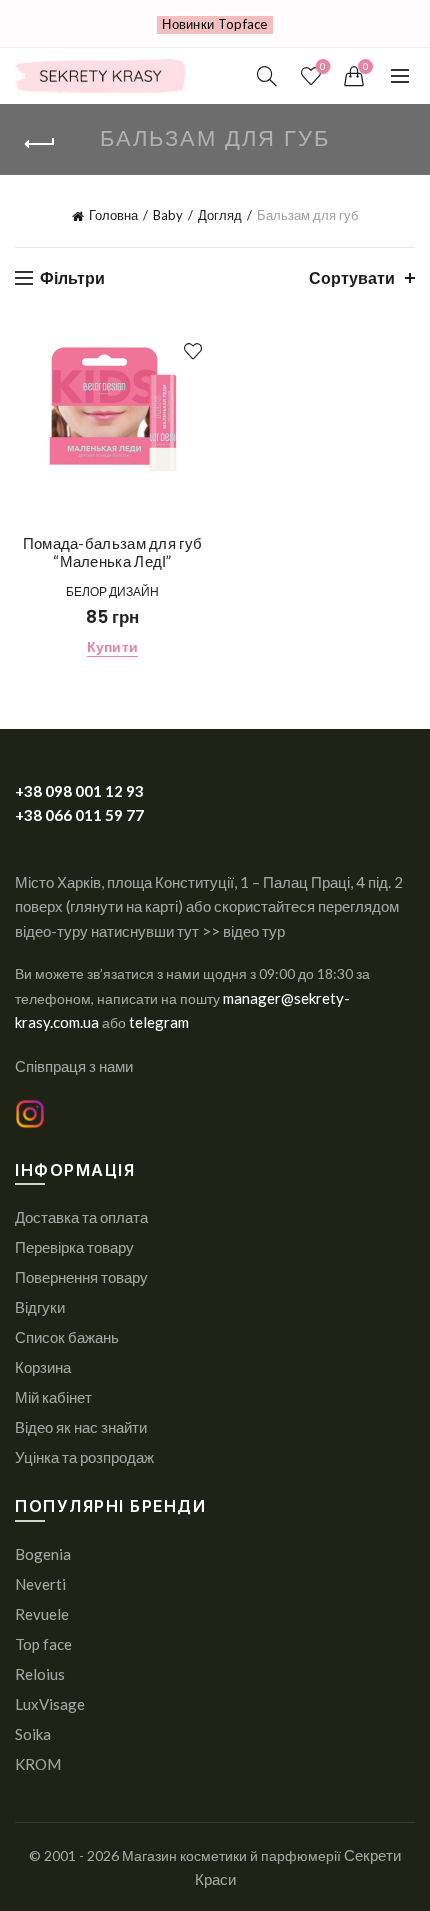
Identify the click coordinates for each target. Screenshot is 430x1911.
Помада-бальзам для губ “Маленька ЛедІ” (113, 552)
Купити (113, 646)
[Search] (267, 76)
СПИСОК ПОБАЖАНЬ (323, 66)
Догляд (220, 215)
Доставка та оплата (81, 1217)
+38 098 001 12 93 (79, 791)
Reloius (40, 1674)
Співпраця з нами (74, 1066)
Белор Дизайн (112, 591)
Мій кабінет (53, 1397)
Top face (43, 1644)
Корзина (43, 1367)
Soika (33, 1734)
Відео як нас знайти (81, 1427)
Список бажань (67, 1337)
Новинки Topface (215, 24)
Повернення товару (81, 1277)
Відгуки (40, 1307)
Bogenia (43, 1554)
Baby (168, 215)
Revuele (42, 1614)
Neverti (40, 1584)
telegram (159, 1022)
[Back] (40, 144)
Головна (113, 215)
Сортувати (352, 277)
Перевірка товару (74, 1247)
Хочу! (192, 351)
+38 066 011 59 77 (79, 815)
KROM (38, 1764)
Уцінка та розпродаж (84, 1457)
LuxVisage (50, 1704)
